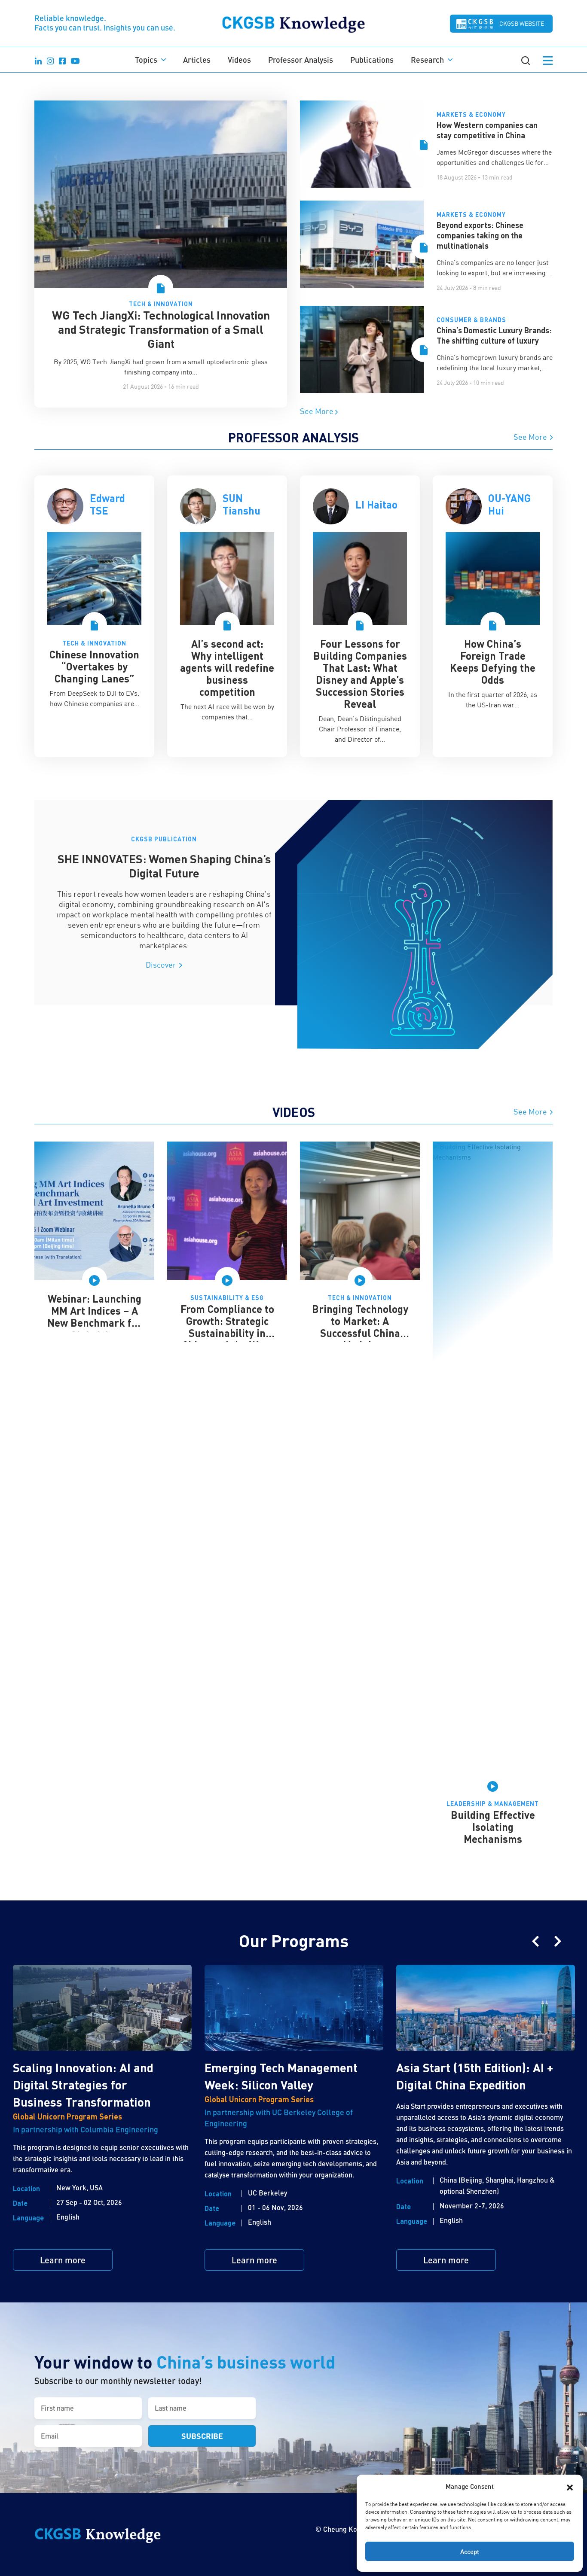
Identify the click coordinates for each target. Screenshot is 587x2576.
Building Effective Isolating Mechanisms (493, 1827)
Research (427, 60)
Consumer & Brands (471, 320)
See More (318, 411)
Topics (146, 60)
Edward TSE (107, 504)
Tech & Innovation (161, 304)
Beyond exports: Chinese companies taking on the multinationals (480, 235)
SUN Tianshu (242, 504)
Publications (372, 60)
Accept (470, 2552)
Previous (535, 1941)
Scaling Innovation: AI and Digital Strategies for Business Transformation (83, 2085)
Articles (197, 60)
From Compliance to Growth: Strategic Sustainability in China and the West (227, 1327)
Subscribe (202, 2436)
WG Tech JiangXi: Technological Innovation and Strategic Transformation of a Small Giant (161, 329)
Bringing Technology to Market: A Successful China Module (360, 1327)
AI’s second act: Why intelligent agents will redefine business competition (227, 668)
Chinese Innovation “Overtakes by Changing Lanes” (94, 666)
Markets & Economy (471, 114)
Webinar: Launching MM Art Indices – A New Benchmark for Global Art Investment (95, 1323)
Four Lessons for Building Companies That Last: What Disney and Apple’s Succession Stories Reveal (360, 674)
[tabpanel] (94, 616)
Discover (162, 965)
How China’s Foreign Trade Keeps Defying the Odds (493, 662)
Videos (239, 60)
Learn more (63, 2260)
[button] (570, 2486)
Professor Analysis (301, 60)
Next (558, 1941)
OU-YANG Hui (509, 504)
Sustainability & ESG (227, 1298)
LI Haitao (376, 504)
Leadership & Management (493, 1804)
